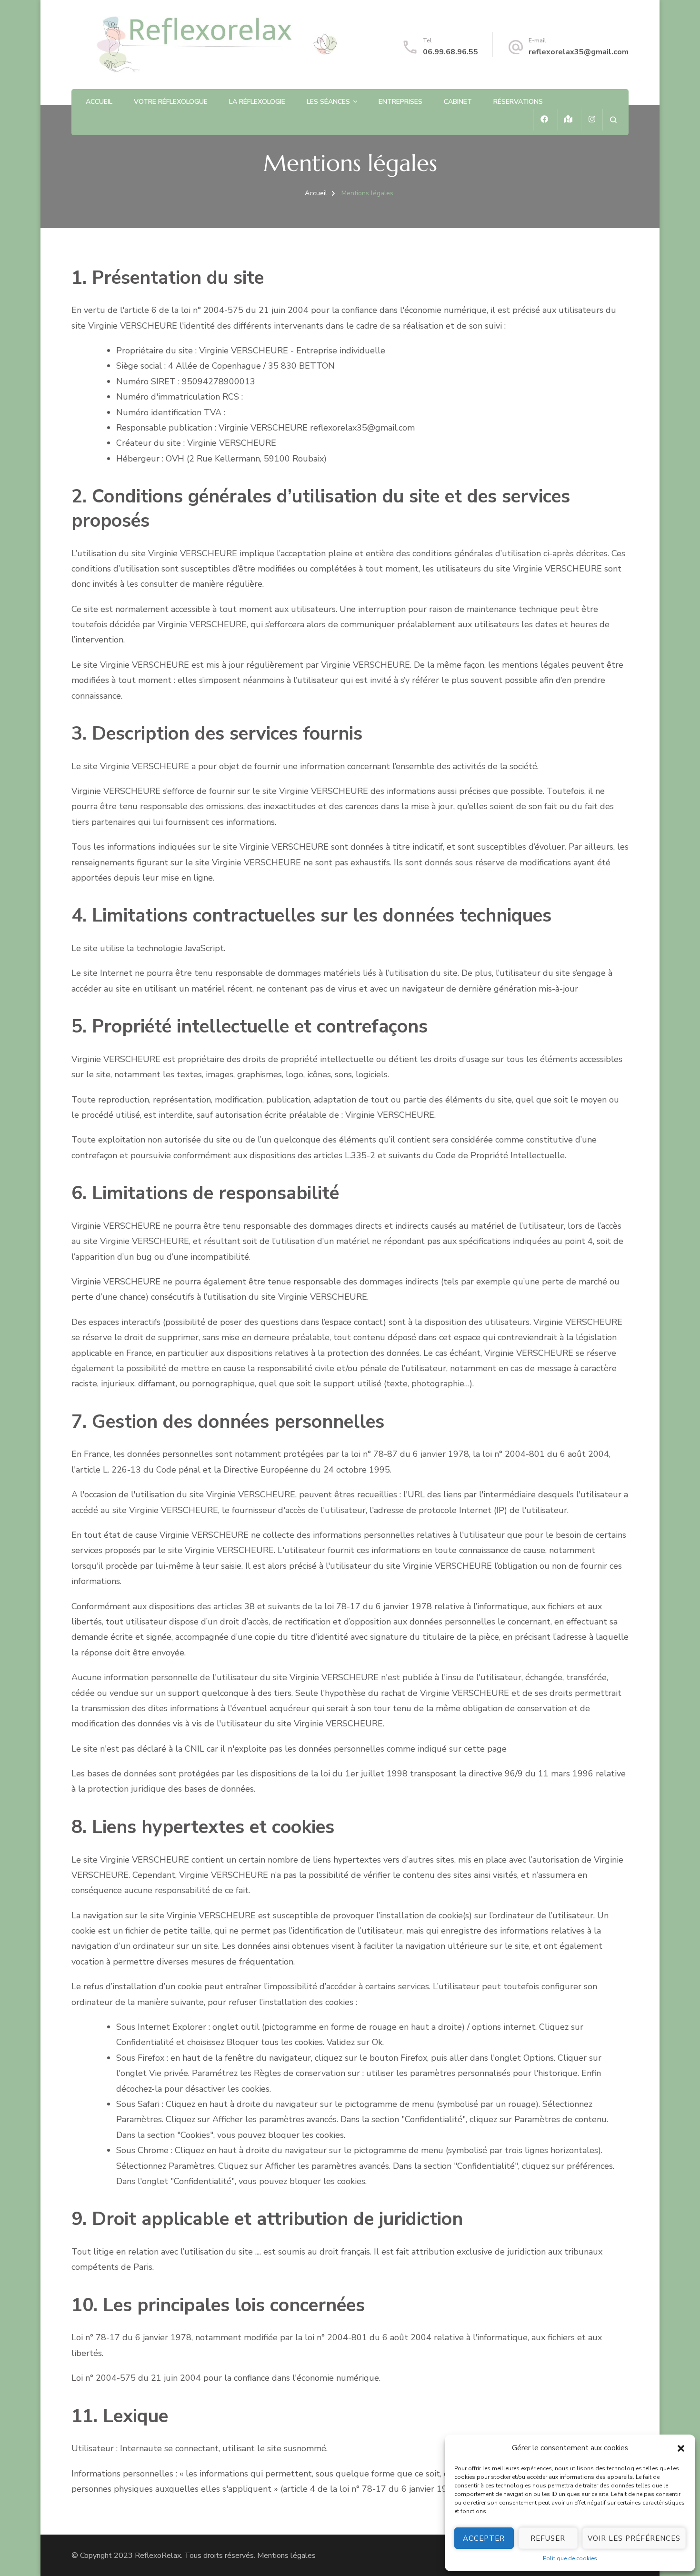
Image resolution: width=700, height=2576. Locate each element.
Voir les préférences (634, 2538)
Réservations (518, 102)
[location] (568, 120)
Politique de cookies (570, 2558)
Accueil (99, 102)
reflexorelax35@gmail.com (579, 52)
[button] (681, 2448)
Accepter (484, 2538)
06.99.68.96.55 (450, 52)
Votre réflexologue (171, 102)
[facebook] (544, 120)
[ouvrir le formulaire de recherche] (613, 120)
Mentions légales (286, 2556)
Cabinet (458, 102)
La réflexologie (257, 102)
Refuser (548, 2538)
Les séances (328, 102)
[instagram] (592, 120)
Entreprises (400, 102)
